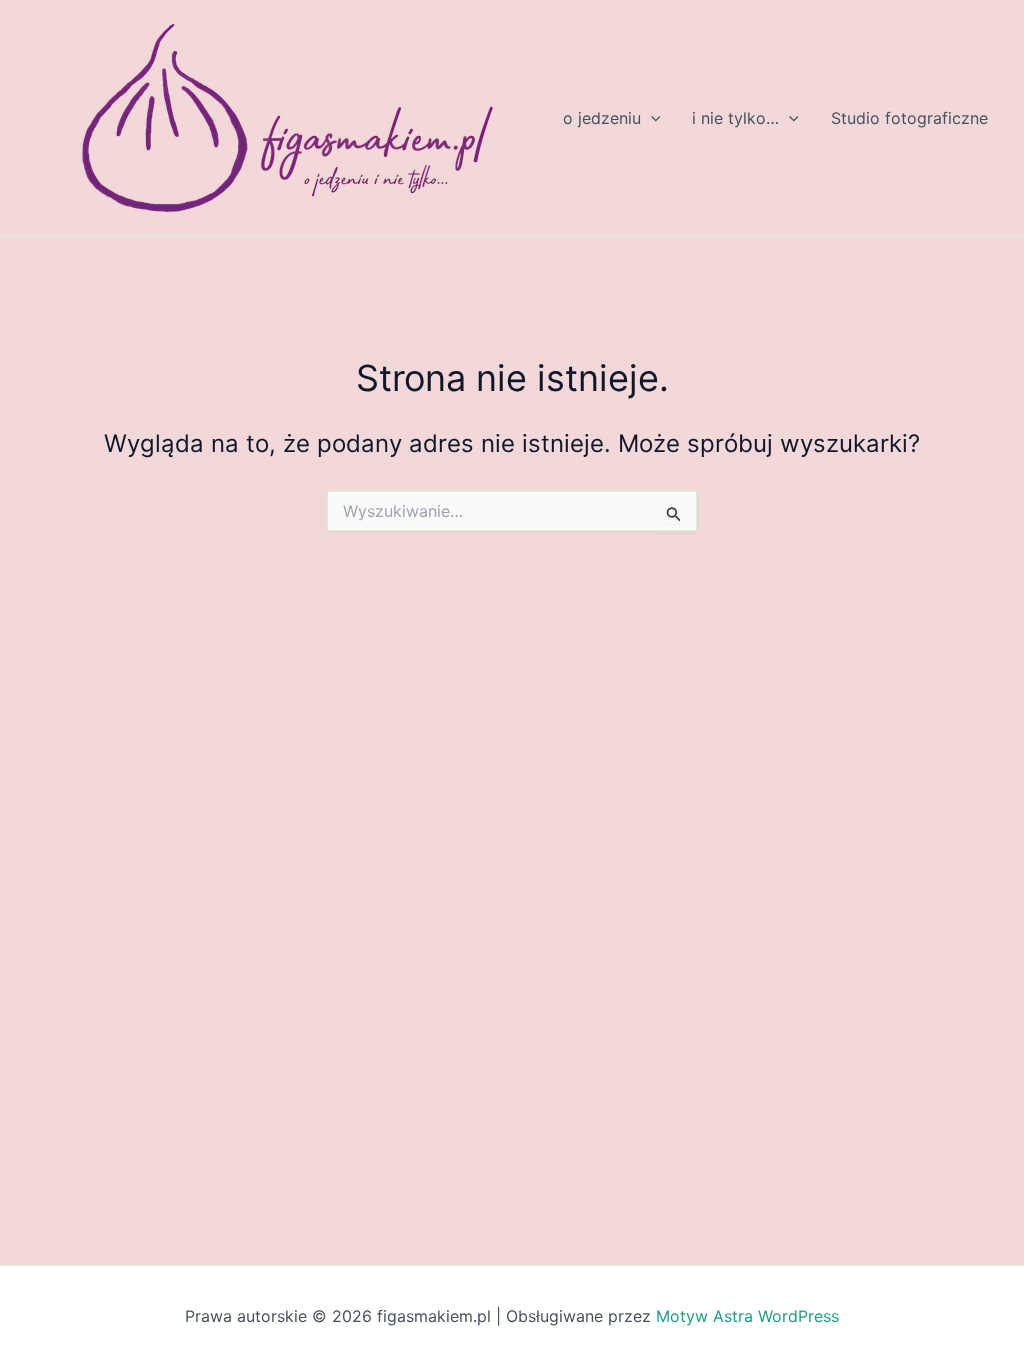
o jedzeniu (602, 118)
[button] (651, 118)
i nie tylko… (735, 118)
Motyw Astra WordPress (747, 1316)
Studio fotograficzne (909, 118)
